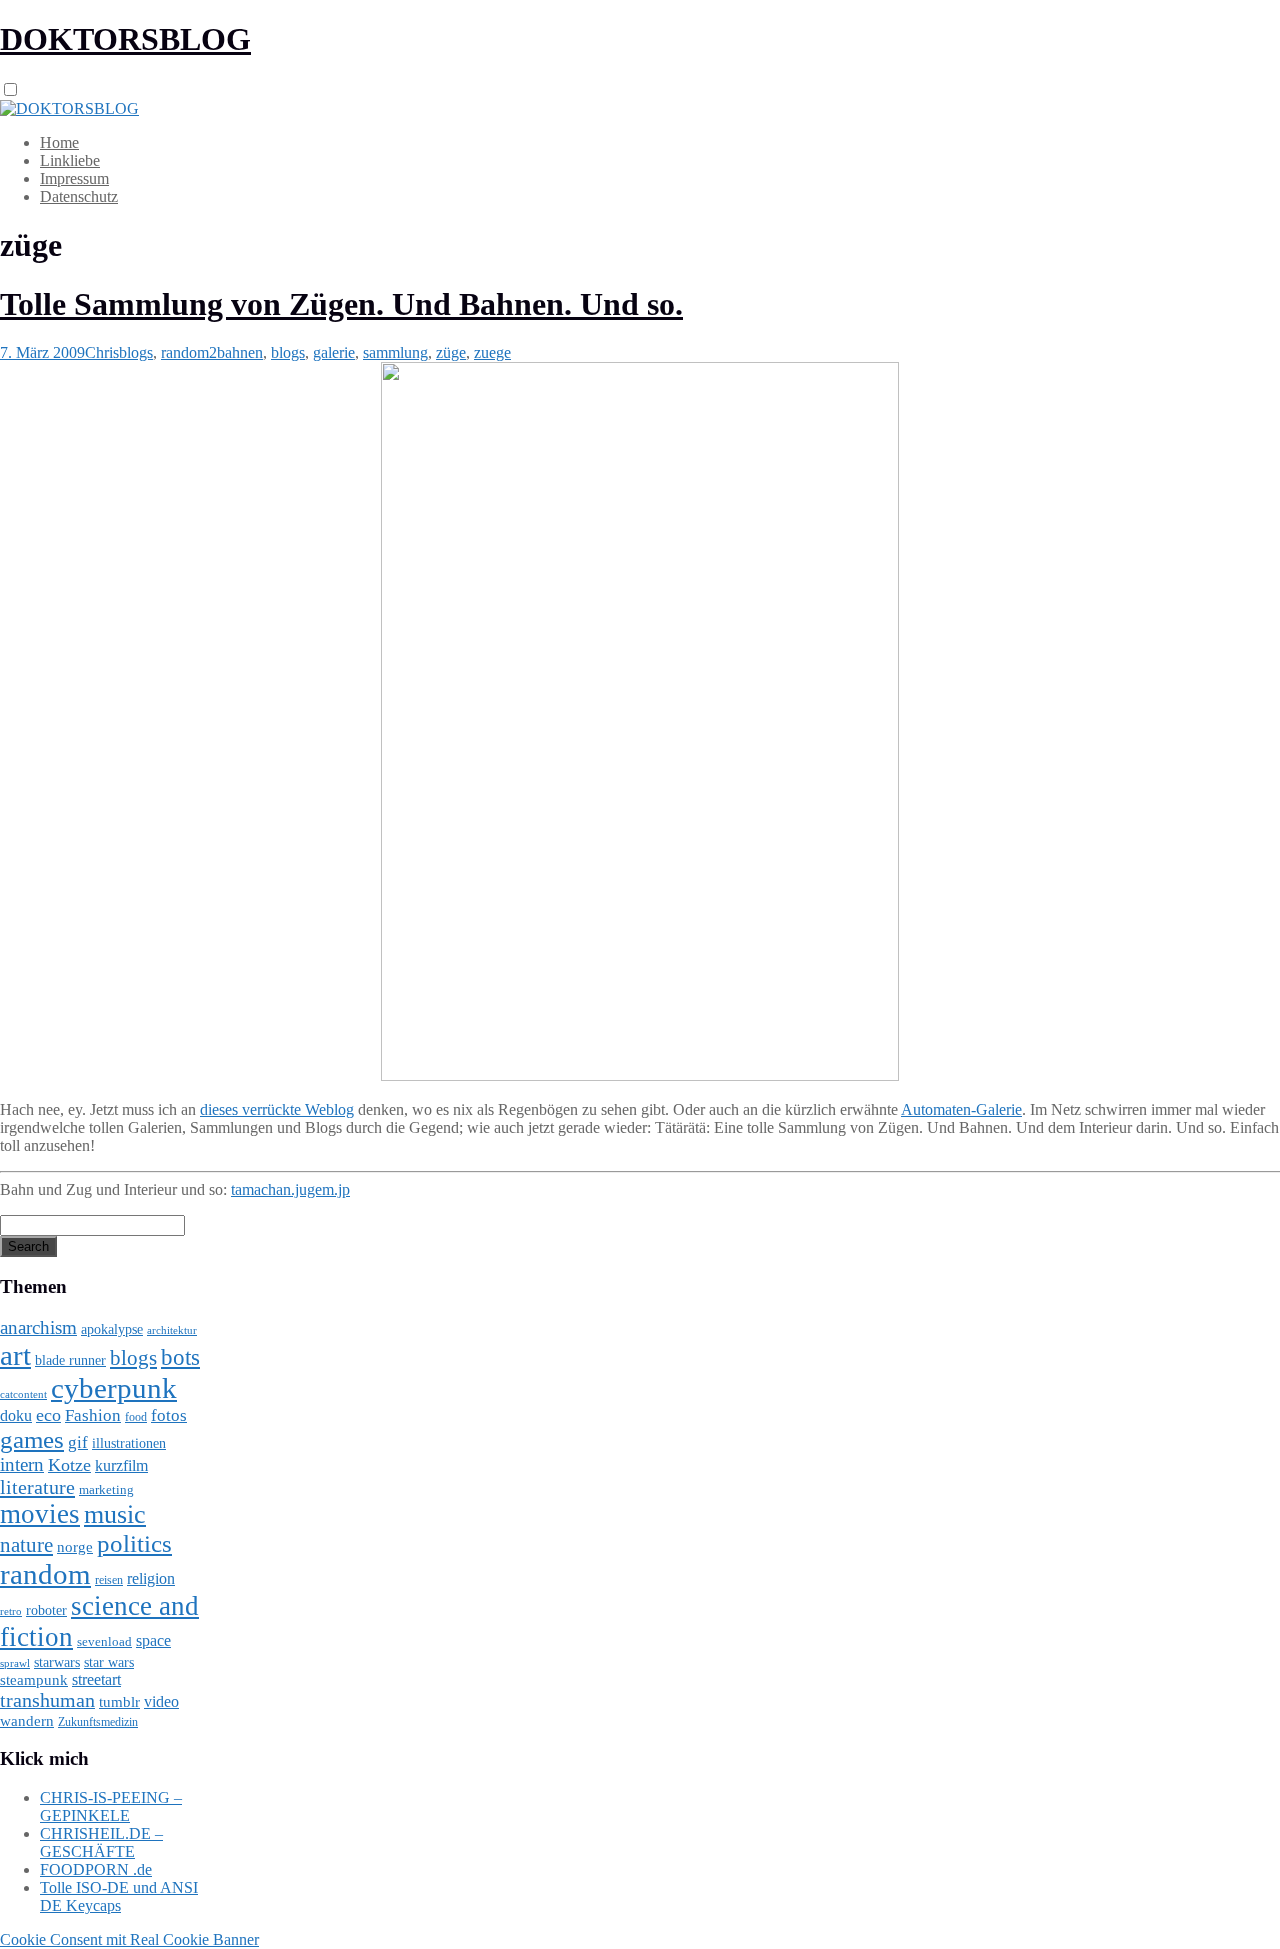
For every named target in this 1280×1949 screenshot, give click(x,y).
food (136, 1417)
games (32, 1439)
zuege (492, 352)
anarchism (38, 1327)
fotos (169, 1415)
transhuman (47, 1700)
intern (22, 1464)
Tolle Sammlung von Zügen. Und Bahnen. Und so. (341, 304)
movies (40, 1514)
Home (59, 142)
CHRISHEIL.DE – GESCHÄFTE (101, 1842)
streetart (96, 1679)
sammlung (395, 352)
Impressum (74, 178)
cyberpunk (114, 1388)
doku (16, 1416)
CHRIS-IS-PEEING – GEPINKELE (111, 1806)
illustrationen (129, 1443)
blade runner (70, 1360)
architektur (172, 1330)
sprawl (15, 1663)
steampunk (34, 1679)
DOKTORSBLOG (125, 39)
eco (48, 1415)
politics (134, 1543)
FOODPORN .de (96, 1869)
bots (180, 1357)
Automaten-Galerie (961, 1109)
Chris (102, 352)
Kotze (69, 1465)
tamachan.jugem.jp (290, 1189)
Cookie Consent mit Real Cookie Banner (129, 1939)
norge (75, 1546)
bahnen (240, 352)
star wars (109, 1662)
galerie (334, 352)
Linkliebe (70, 160)
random (45, 1574)
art (15, 1355)
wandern (27, 1720)
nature (26, 1545)
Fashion (93, 1415)
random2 (189, 352)
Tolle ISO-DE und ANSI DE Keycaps (119, 1896)
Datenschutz (79, 196)
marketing (106, 1489)
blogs (136, 352)
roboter (46, 1610)
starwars (57, 1662)
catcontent (23, 1394)
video (161, 1701)
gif (78, 1442)
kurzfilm (121, 1465)
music (115, 1514)
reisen (109, 1580)
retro (11, 1611)
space (153, 1640)
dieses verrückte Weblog (277, 1109)
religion (151, 1578)
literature (37, 1487)
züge (451, 352)
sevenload (104, 1641)
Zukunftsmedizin (98, 1722)
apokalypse (112, 1329)
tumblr (119, 1702)
